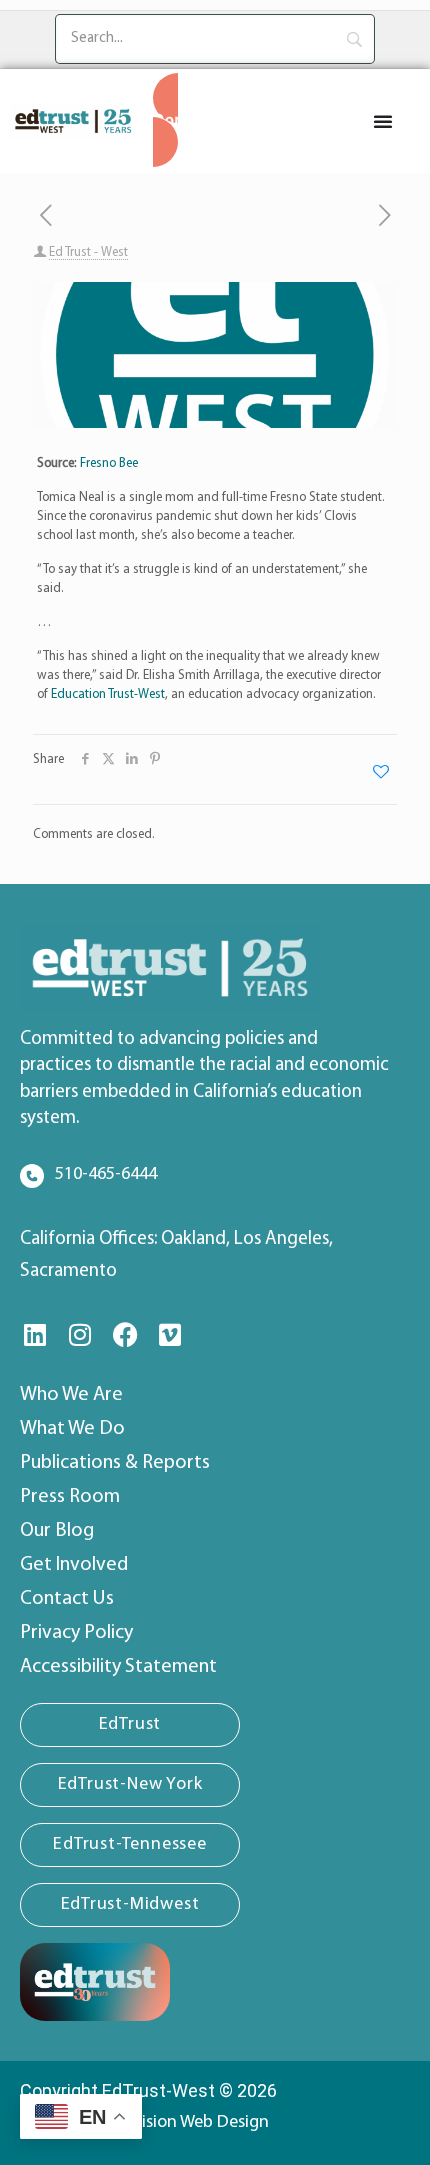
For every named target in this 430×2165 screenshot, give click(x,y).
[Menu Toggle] (383, 121)
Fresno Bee (109, 463)
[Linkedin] (35, 1335)
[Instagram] (80, 1335)
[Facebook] (125, 1335)
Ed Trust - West (88, 252)
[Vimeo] (170, 1335)
